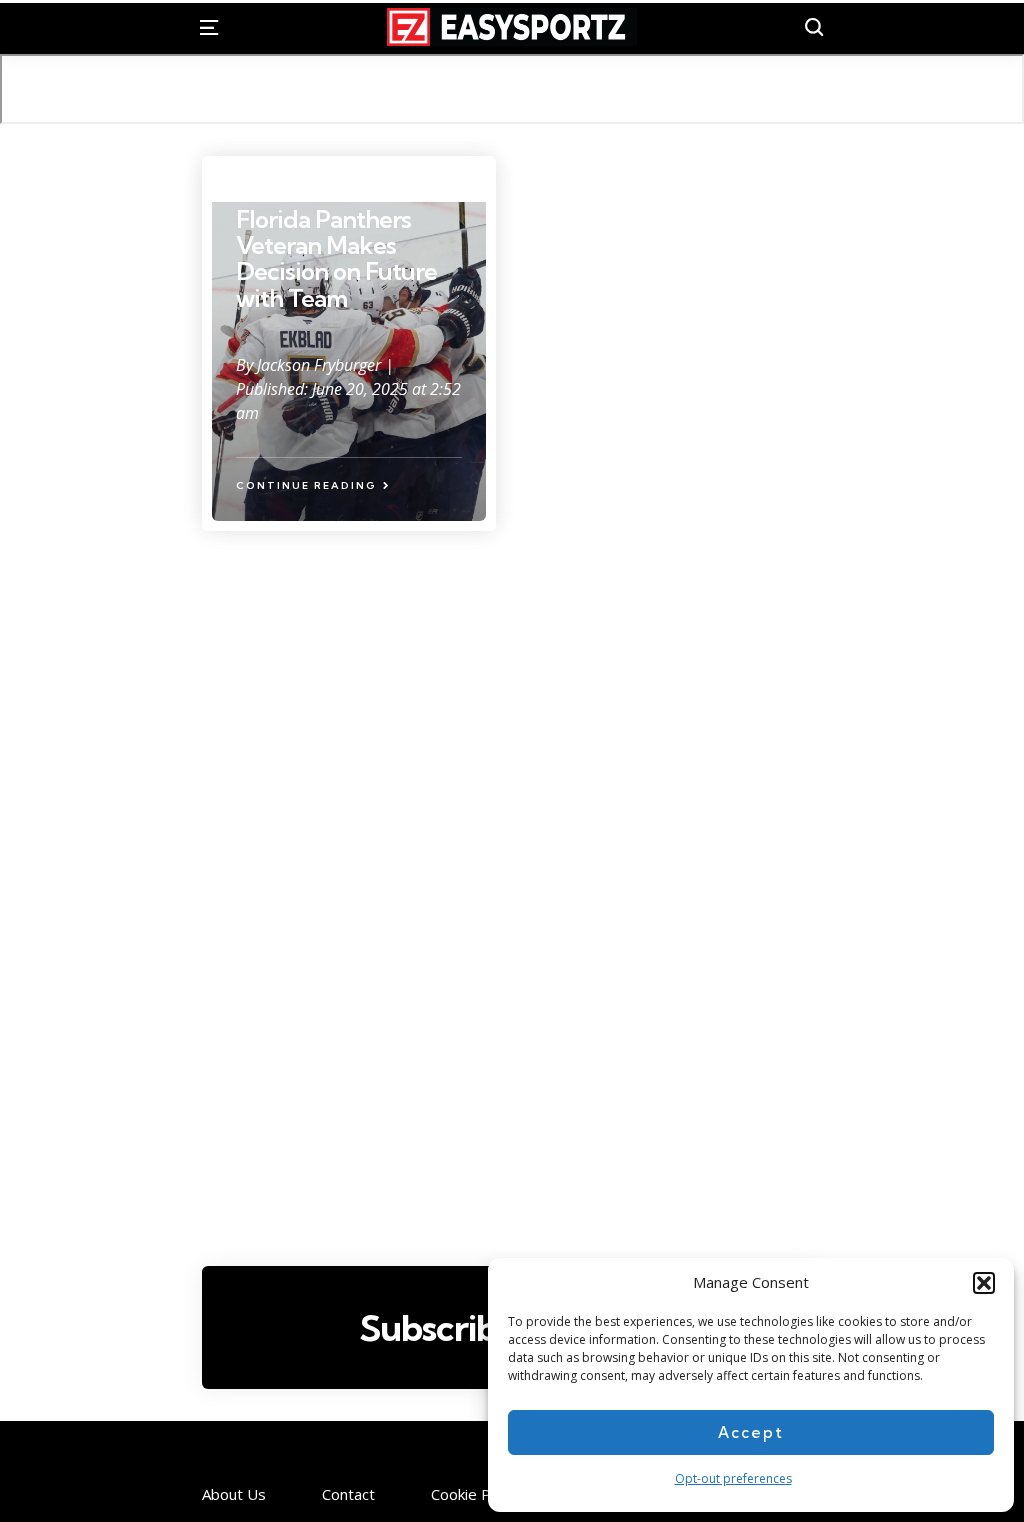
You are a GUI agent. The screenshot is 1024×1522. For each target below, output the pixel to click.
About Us (234, 1494)
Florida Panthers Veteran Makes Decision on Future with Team (336, 258)
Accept (751, 1432)
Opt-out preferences (733, 1478)
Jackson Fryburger (321, 365)
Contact (348, 1494)
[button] (984, 1283)
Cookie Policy (476, 1494)
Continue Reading (306, 485)
